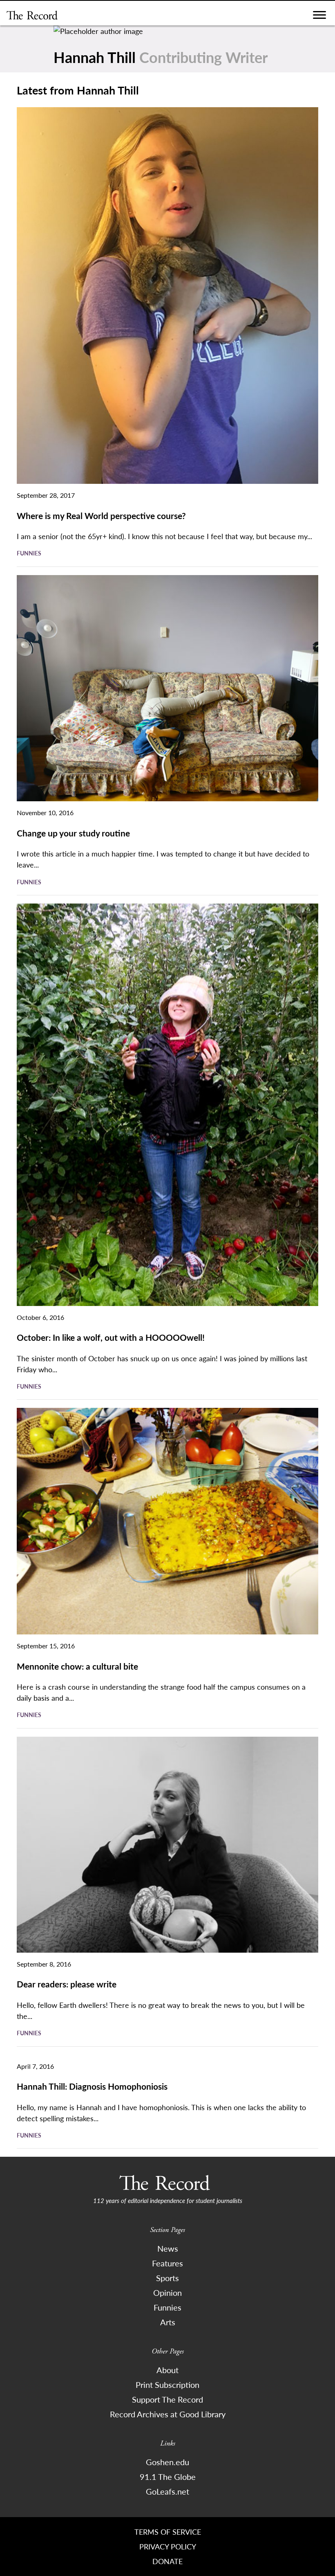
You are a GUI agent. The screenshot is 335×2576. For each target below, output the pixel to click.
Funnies (29, 553)
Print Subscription (167, 2385)
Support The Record (167, 2399)
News (168, 2248)
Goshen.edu (167, 2462)
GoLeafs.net (167, 2491)
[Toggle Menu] (319, 17)
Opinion (167, 2293)
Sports (167, 2278)
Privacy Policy (168, 2546)
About (167, 2370)
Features (167, 2263)
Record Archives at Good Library (168, 2414)
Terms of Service (168, 2532)
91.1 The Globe (168, 2477)
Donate (167, 2561)
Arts (168, 2322)
